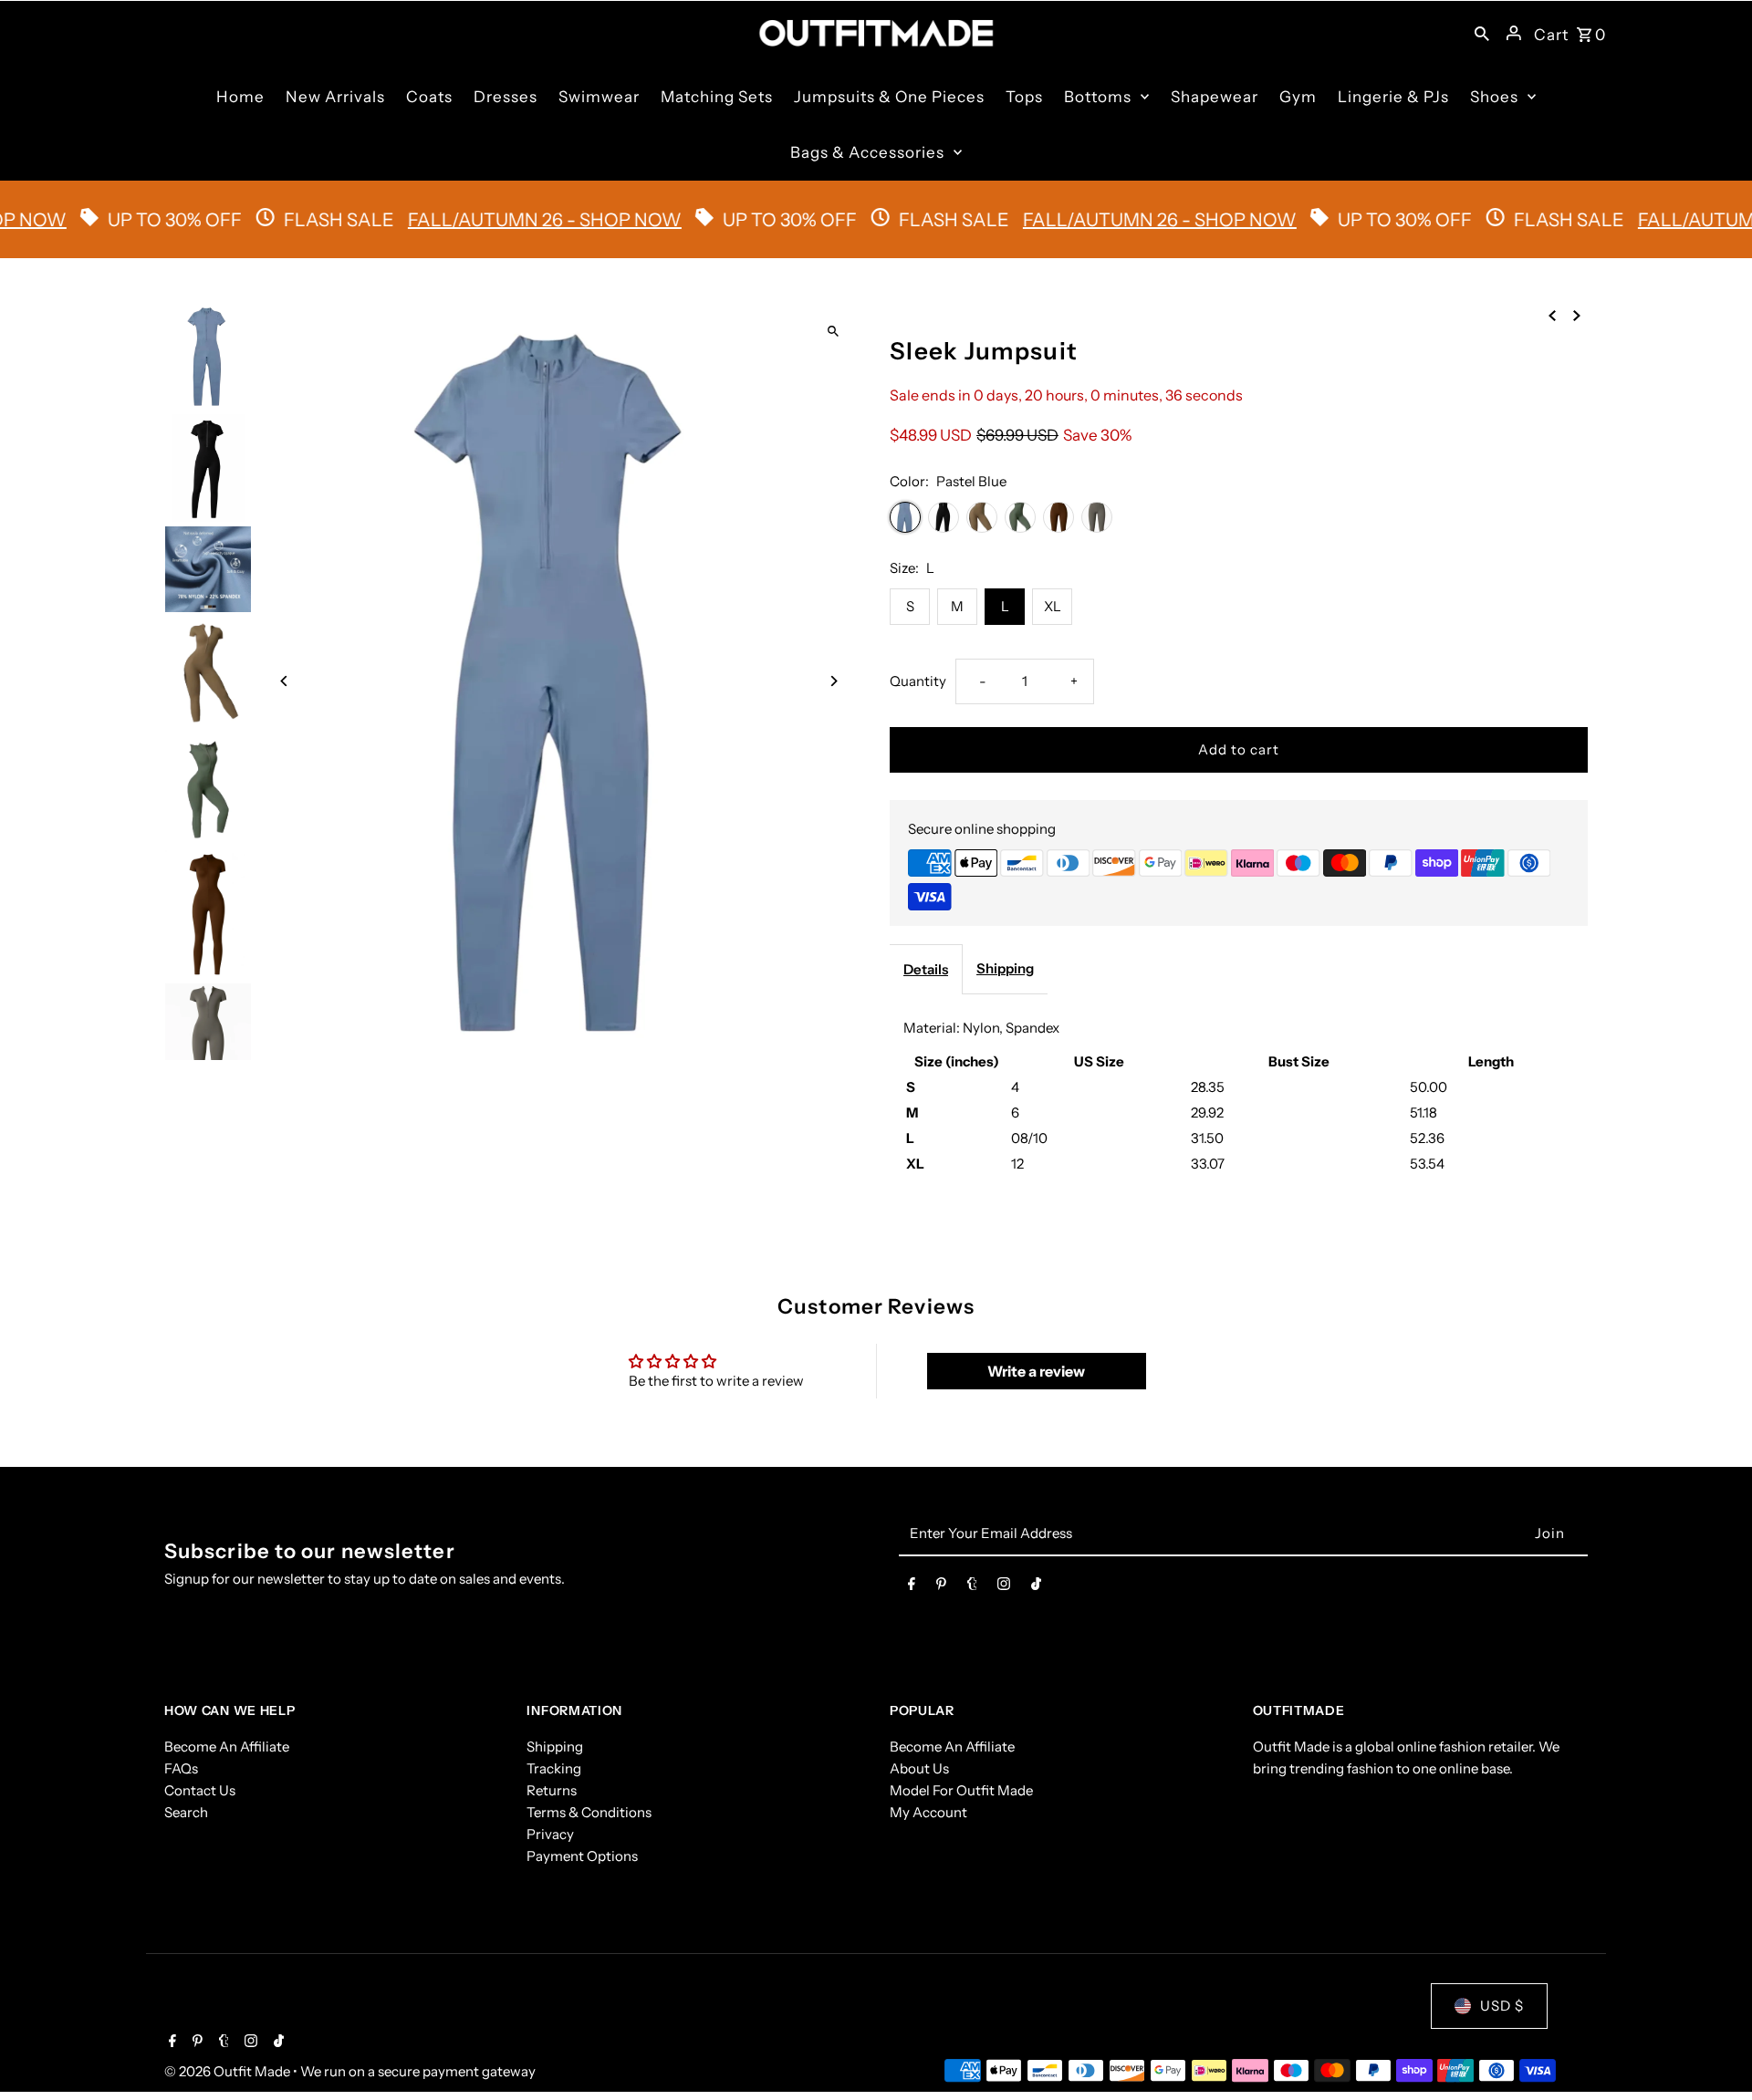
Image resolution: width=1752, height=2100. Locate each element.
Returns (552, 1790)
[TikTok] (1036, 1587)
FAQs (181, 1768)
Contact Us (200, 1790)
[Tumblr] (972, 1587)
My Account (928, 1812)
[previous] (1552, 315)
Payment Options (582, 1856)
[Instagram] (1004, 1587)
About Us (919, 1768)
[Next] (833, 681)
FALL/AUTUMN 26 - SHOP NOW (495, 220)
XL (1053, 606)
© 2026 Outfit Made (229, 2071)
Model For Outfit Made (961, 1790)
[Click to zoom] (833, 332)
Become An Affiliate (227, 1747)
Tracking (554, 1768)
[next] (1577, 315)
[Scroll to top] (1713, 2052)
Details (926, 969)
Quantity (918, 681)
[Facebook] (912, 1587)
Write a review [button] (1036, 1371)
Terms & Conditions (589, 1812)
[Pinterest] (941, 1587)
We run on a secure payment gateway (418, 2071)
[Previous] (285, 681)
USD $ (1502, 2006)
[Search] (1482, 33)
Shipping (1005, 968)
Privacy (550, 1834)
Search (186, 1812)
